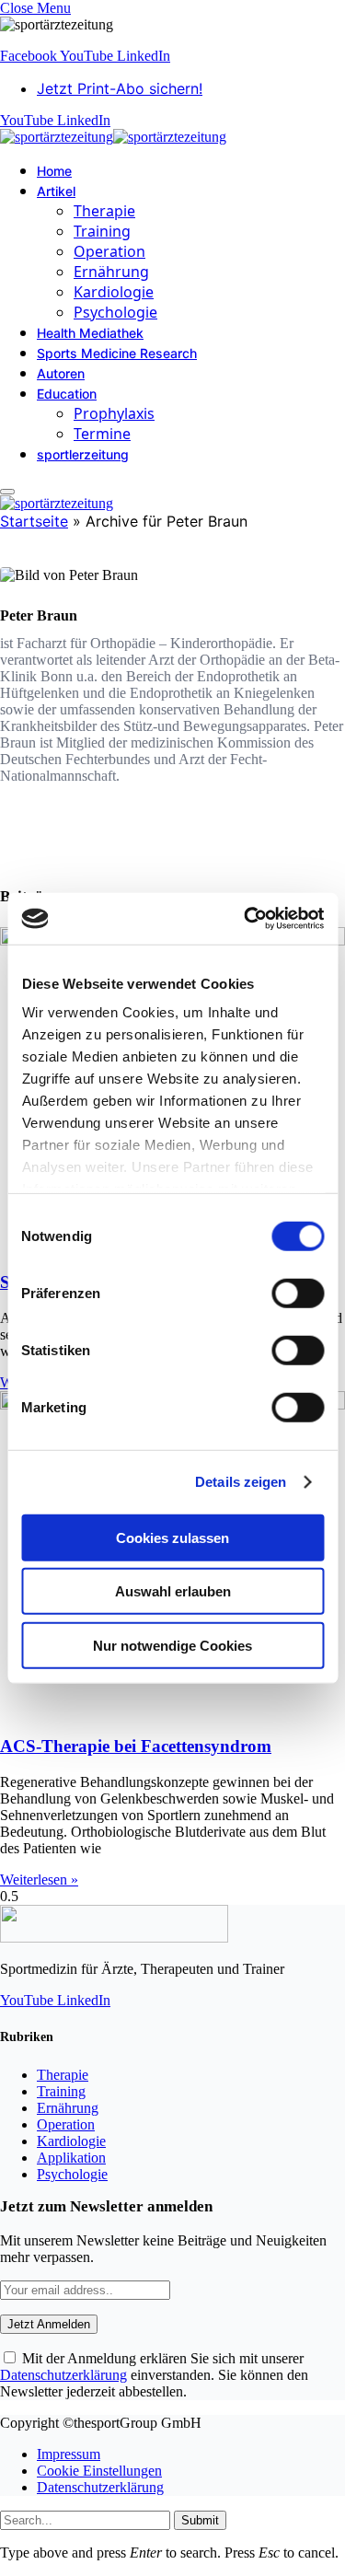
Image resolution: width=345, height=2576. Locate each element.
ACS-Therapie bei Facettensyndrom (136, 1746)
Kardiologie (114, 292)
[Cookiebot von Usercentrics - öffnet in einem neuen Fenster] (246, 919)
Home (54, 171)
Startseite (34, 521)
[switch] (298, 1293)
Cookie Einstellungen (99, 2471)
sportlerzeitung (83, 454)
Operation (109, 251)
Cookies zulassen (172, 1537)
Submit (200, 2520)
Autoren (61, 373)
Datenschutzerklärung (63, 2375)
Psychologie (115, 312)
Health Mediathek (90, 333)
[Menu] (7, 492)
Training (102, 231)
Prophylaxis (114, 413)
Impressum (69, 2454)
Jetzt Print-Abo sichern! (120, 88)
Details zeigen (241, 1482)
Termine (102, 434)
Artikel (56, 191)
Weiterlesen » (39, 1880)
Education (67, 394)
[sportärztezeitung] (113, 137)
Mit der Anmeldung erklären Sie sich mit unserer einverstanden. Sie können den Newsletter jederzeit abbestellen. (154, 2375)
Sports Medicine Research (117, 353)
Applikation (71, 2158)
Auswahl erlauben (173, 1591)
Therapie (104, 211)
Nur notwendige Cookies (172, 1645)
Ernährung (111, 272)
